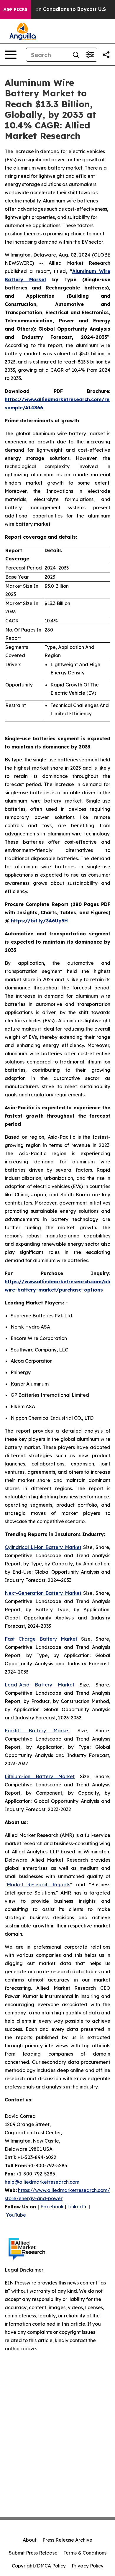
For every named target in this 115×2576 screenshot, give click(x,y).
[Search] (76, 55)
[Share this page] (106, 55)
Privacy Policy (88, 2566)
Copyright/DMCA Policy (39, 2566)
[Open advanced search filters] (90, 55)
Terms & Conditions (85, 2553)
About (30, 2540)
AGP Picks (15, 9)
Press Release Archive (67, 2540)
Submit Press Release (33, 2553)
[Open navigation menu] (11, 55)
